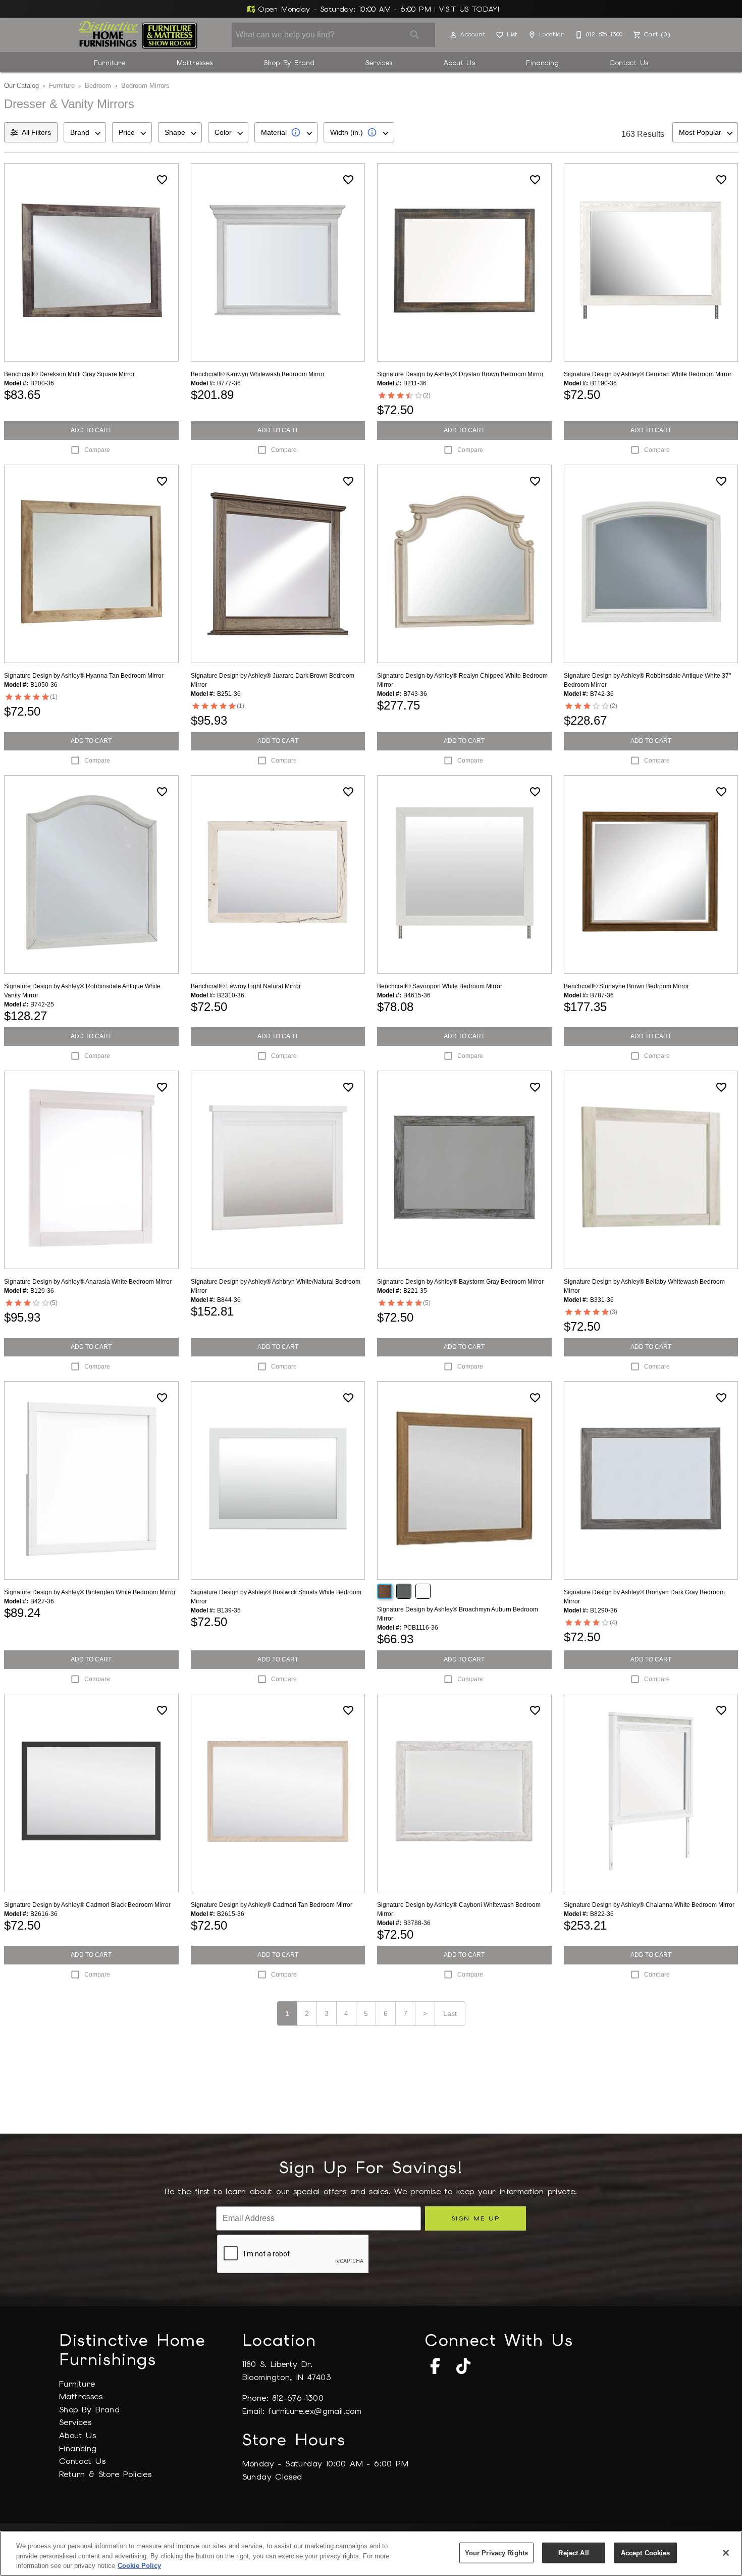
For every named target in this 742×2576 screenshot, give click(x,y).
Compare (97, 450)
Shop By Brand (289, 63)
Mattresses (195, 63)
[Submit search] (415, 35)
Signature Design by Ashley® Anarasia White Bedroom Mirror (88, 1282)
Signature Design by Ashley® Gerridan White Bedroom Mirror (648, 374)
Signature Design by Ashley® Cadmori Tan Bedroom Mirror (272, 1905)
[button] (453, 35)
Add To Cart (91, 430)
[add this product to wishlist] (162, 180)
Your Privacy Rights (496, 2553)
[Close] (726, 2553)
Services (379, 63)
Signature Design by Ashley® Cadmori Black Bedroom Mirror (87, 1905)
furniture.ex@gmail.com (315, 2411)
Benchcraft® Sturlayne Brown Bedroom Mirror (626, 986)
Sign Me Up (475, 2218)
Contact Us (629, 63)
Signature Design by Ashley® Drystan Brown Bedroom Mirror (460, 374)
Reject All (573, 2553)
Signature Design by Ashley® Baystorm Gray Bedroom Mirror (460, 1282)
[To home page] (138, 35)
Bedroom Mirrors (145, 86)
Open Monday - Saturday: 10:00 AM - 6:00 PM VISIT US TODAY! (378, 9)
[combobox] (85, 132)
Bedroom (98, 86)
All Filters (36, 132)
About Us (459, 63)
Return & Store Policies (105, 2474)
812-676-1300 (298, 2398)
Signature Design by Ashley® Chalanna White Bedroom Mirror (649, 1905)
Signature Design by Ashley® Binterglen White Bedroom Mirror (90, 1592)
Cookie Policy (139, 2566)
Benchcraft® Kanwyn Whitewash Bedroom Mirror (258, 374)
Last (450, 2013)
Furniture (110, 63)
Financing (542, 63)
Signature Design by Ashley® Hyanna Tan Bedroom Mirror (84, 676)
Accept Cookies (646, 2553)
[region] (371, 2554)
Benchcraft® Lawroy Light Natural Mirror (246, 986)
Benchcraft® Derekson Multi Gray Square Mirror (69, 374)
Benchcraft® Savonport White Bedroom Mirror (440, 986)
